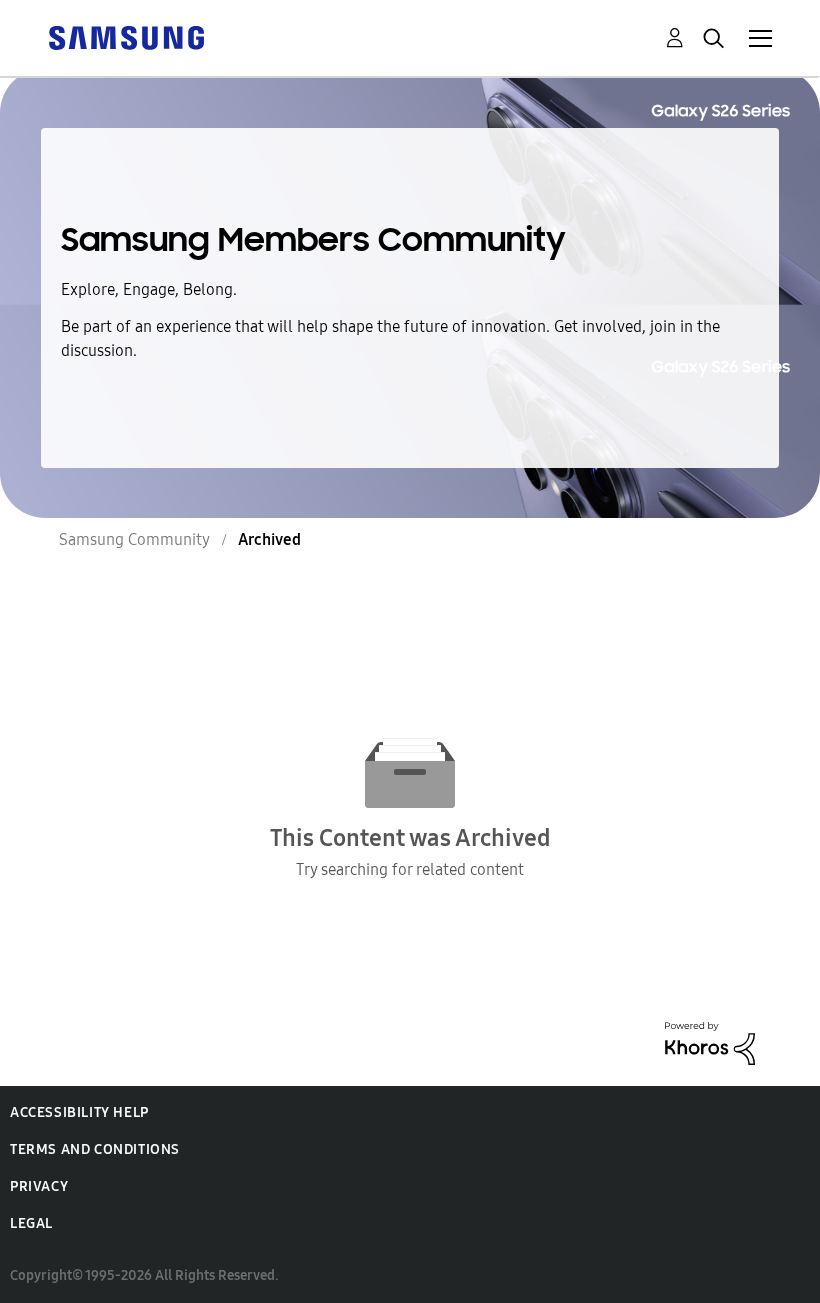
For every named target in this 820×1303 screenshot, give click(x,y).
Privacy (39, 1186)
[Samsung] (126, 36)
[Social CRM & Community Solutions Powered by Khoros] (710, 1041)
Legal (31, 1223)
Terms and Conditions (95, 1149)
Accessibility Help (79, 1112)
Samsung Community (134, 539)
